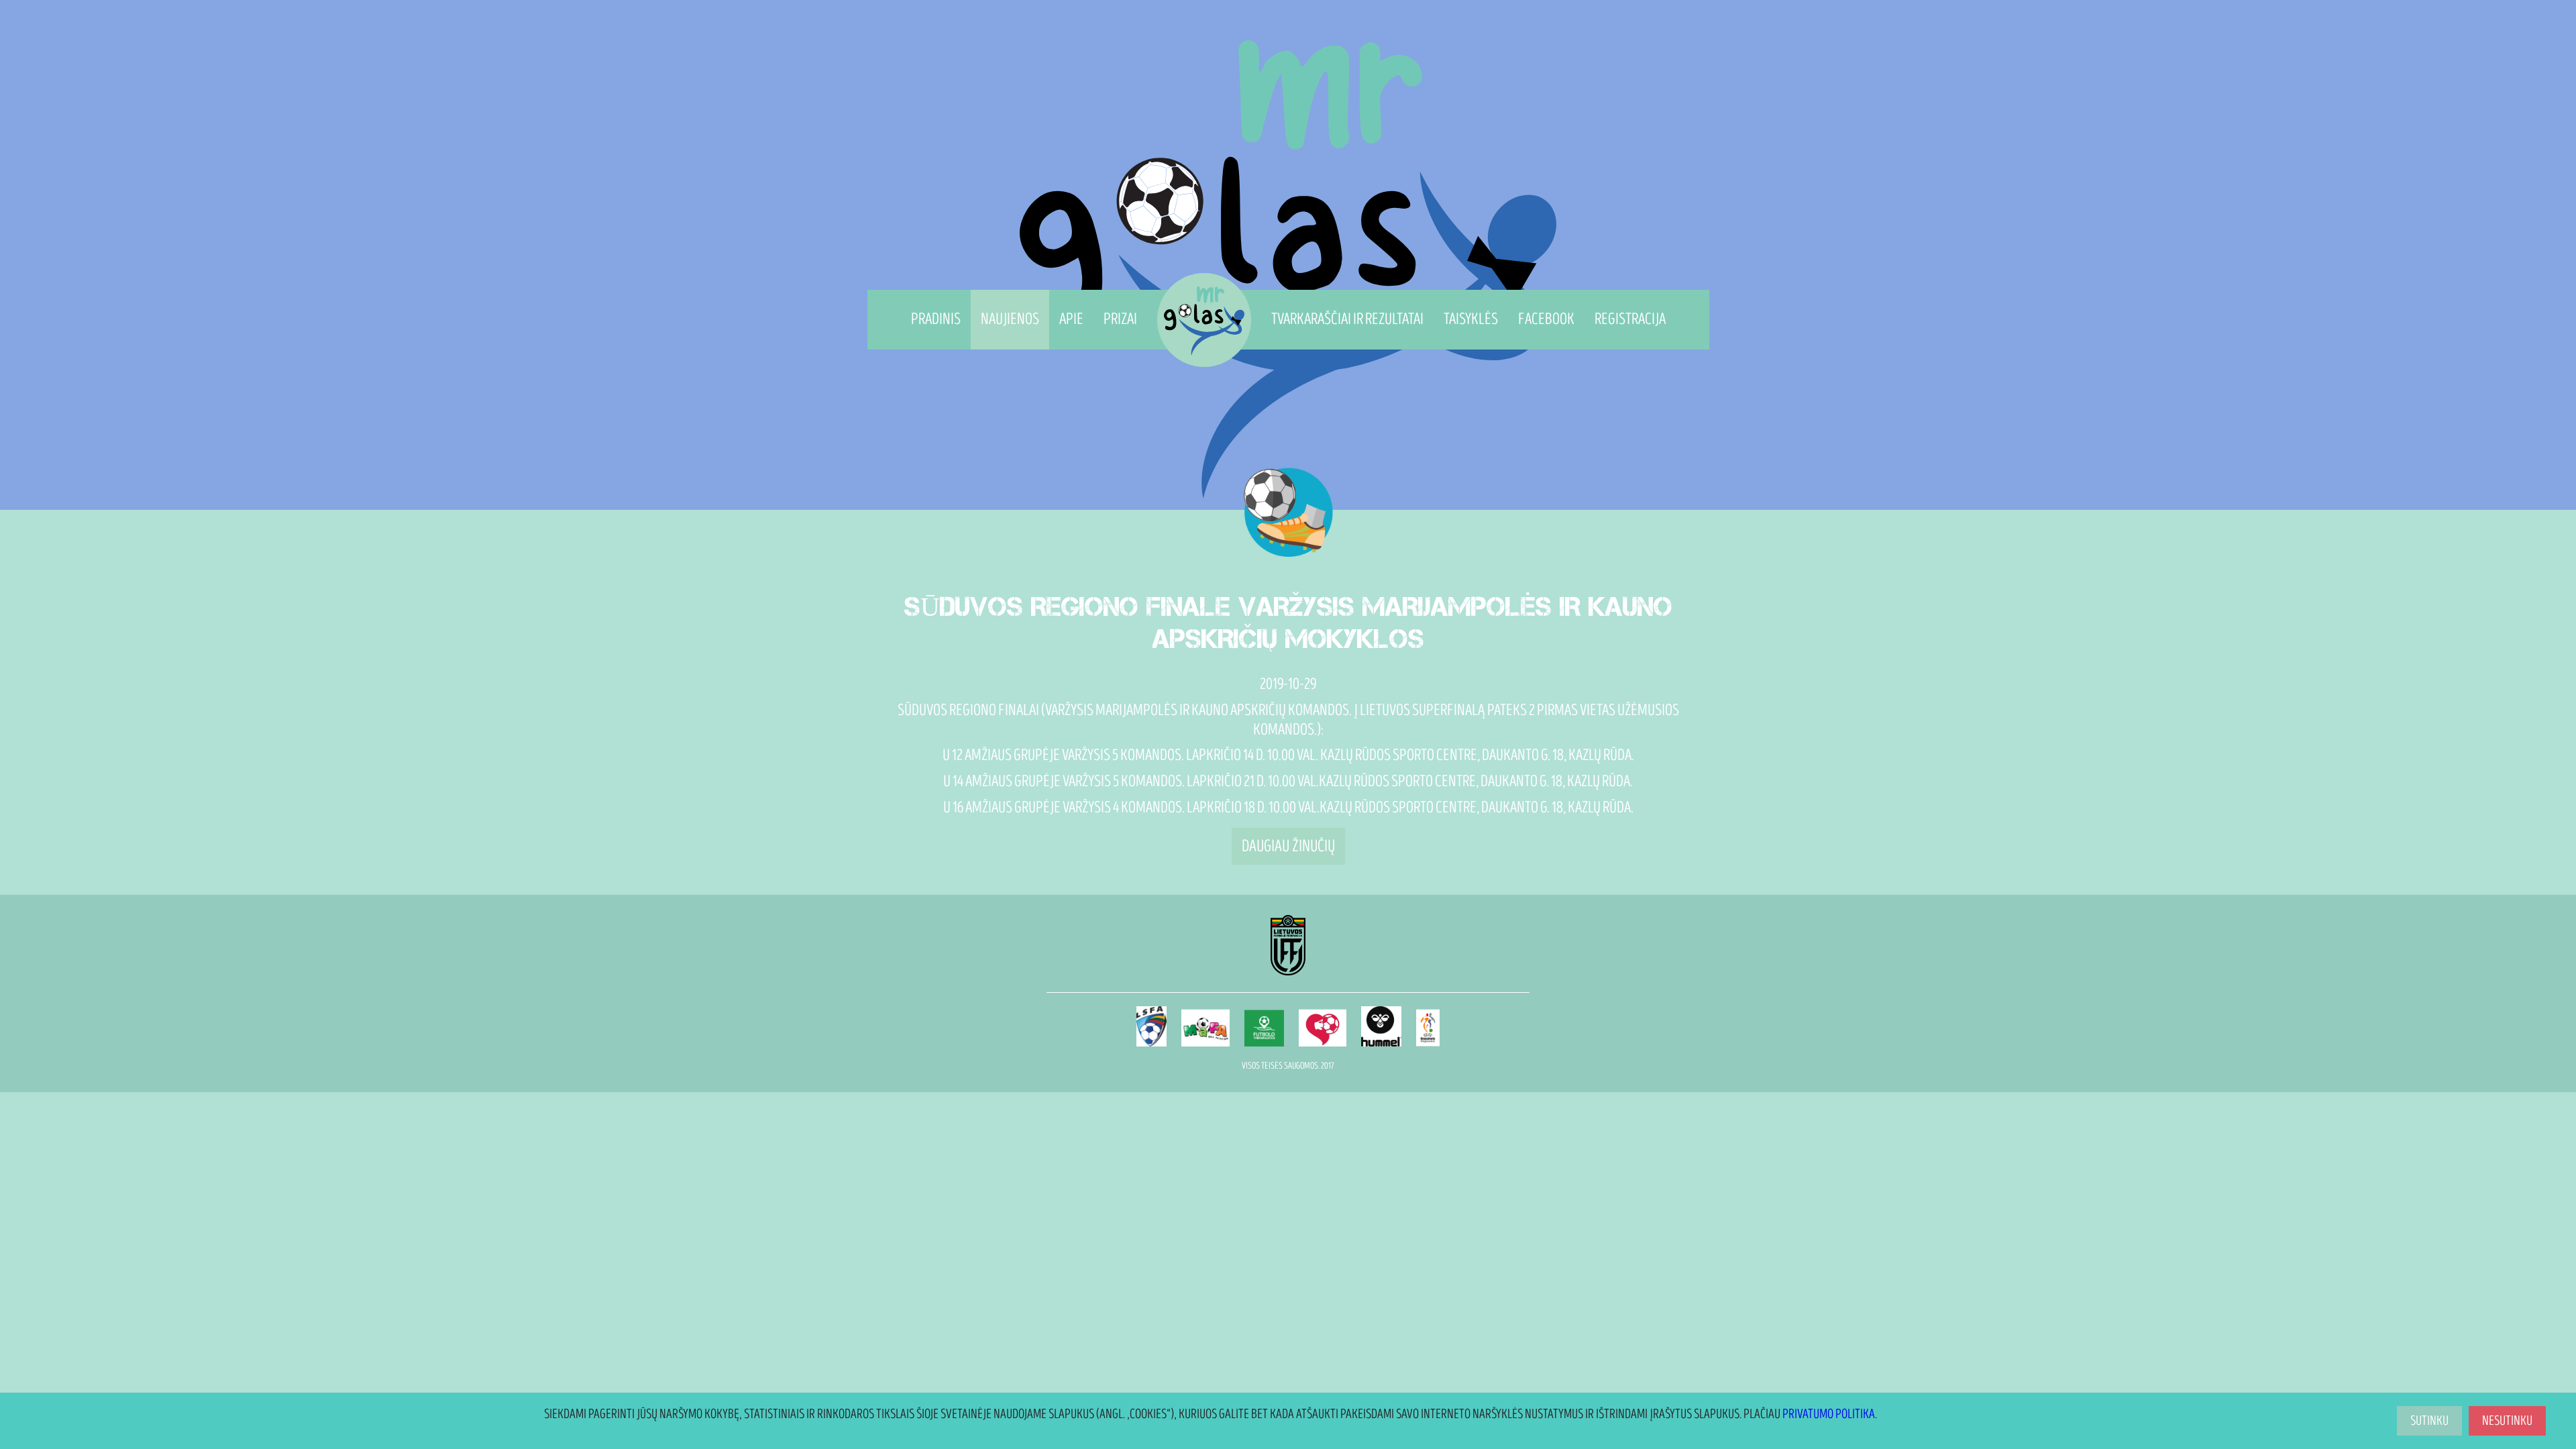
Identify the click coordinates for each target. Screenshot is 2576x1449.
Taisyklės (1471, 319)
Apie (1071, 319)
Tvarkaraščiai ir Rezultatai (1347, 319)
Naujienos (1010, 319)
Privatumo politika (1829, 1414)
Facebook (1546, 319)
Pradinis (936, 319)
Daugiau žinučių (1288, 846)
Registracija (1630, 319)
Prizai (1120, 319)
